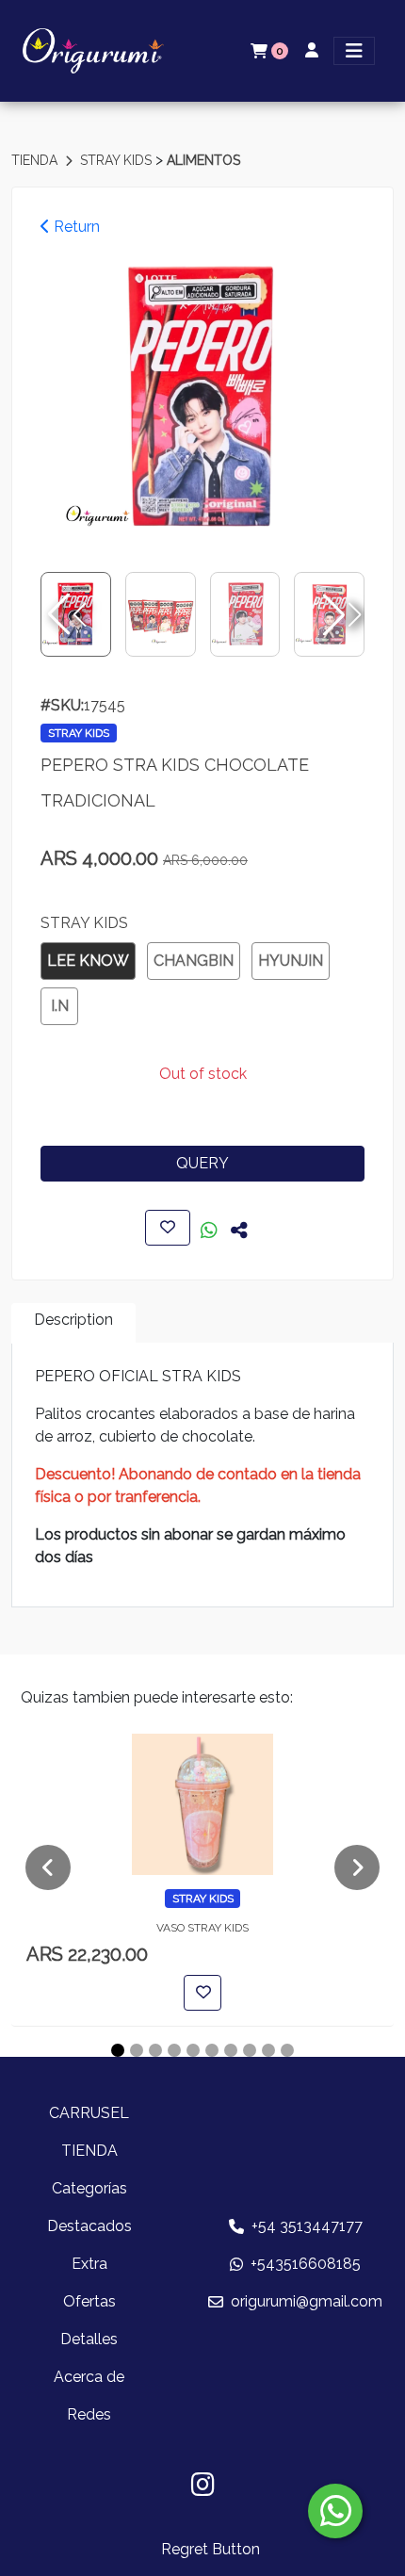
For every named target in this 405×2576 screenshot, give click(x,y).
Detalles (89, 2339)
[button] (340, 614)
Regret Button (211, 2549)
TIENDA (36, 160)
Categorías (89, 2188)
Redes (89, 2414)
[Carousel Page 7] (231, 2050)
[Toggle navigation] (354, 51)
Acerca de (89, 2377)
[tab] (73, 1323)
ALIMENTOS (203, 160)
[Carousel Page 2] (137, 2050)
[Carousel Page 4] (174, 2050)
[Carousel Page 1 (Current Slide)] (118, 2050)
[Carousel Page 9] (268, 2050)
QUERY (202, 1163)
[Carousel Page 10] (287, 2050)
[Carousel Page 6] (212, 2050)
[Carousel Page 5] (193, 2050)
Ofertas (89, 2301)
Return (75, 227)
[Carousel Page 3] (155, 2050)
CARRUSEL (89, 2113)
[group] (202, 399)
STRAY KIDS (118, 160)
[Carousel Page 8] (250, 2050)
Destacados (89, 2226)
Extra (89, 2264)
